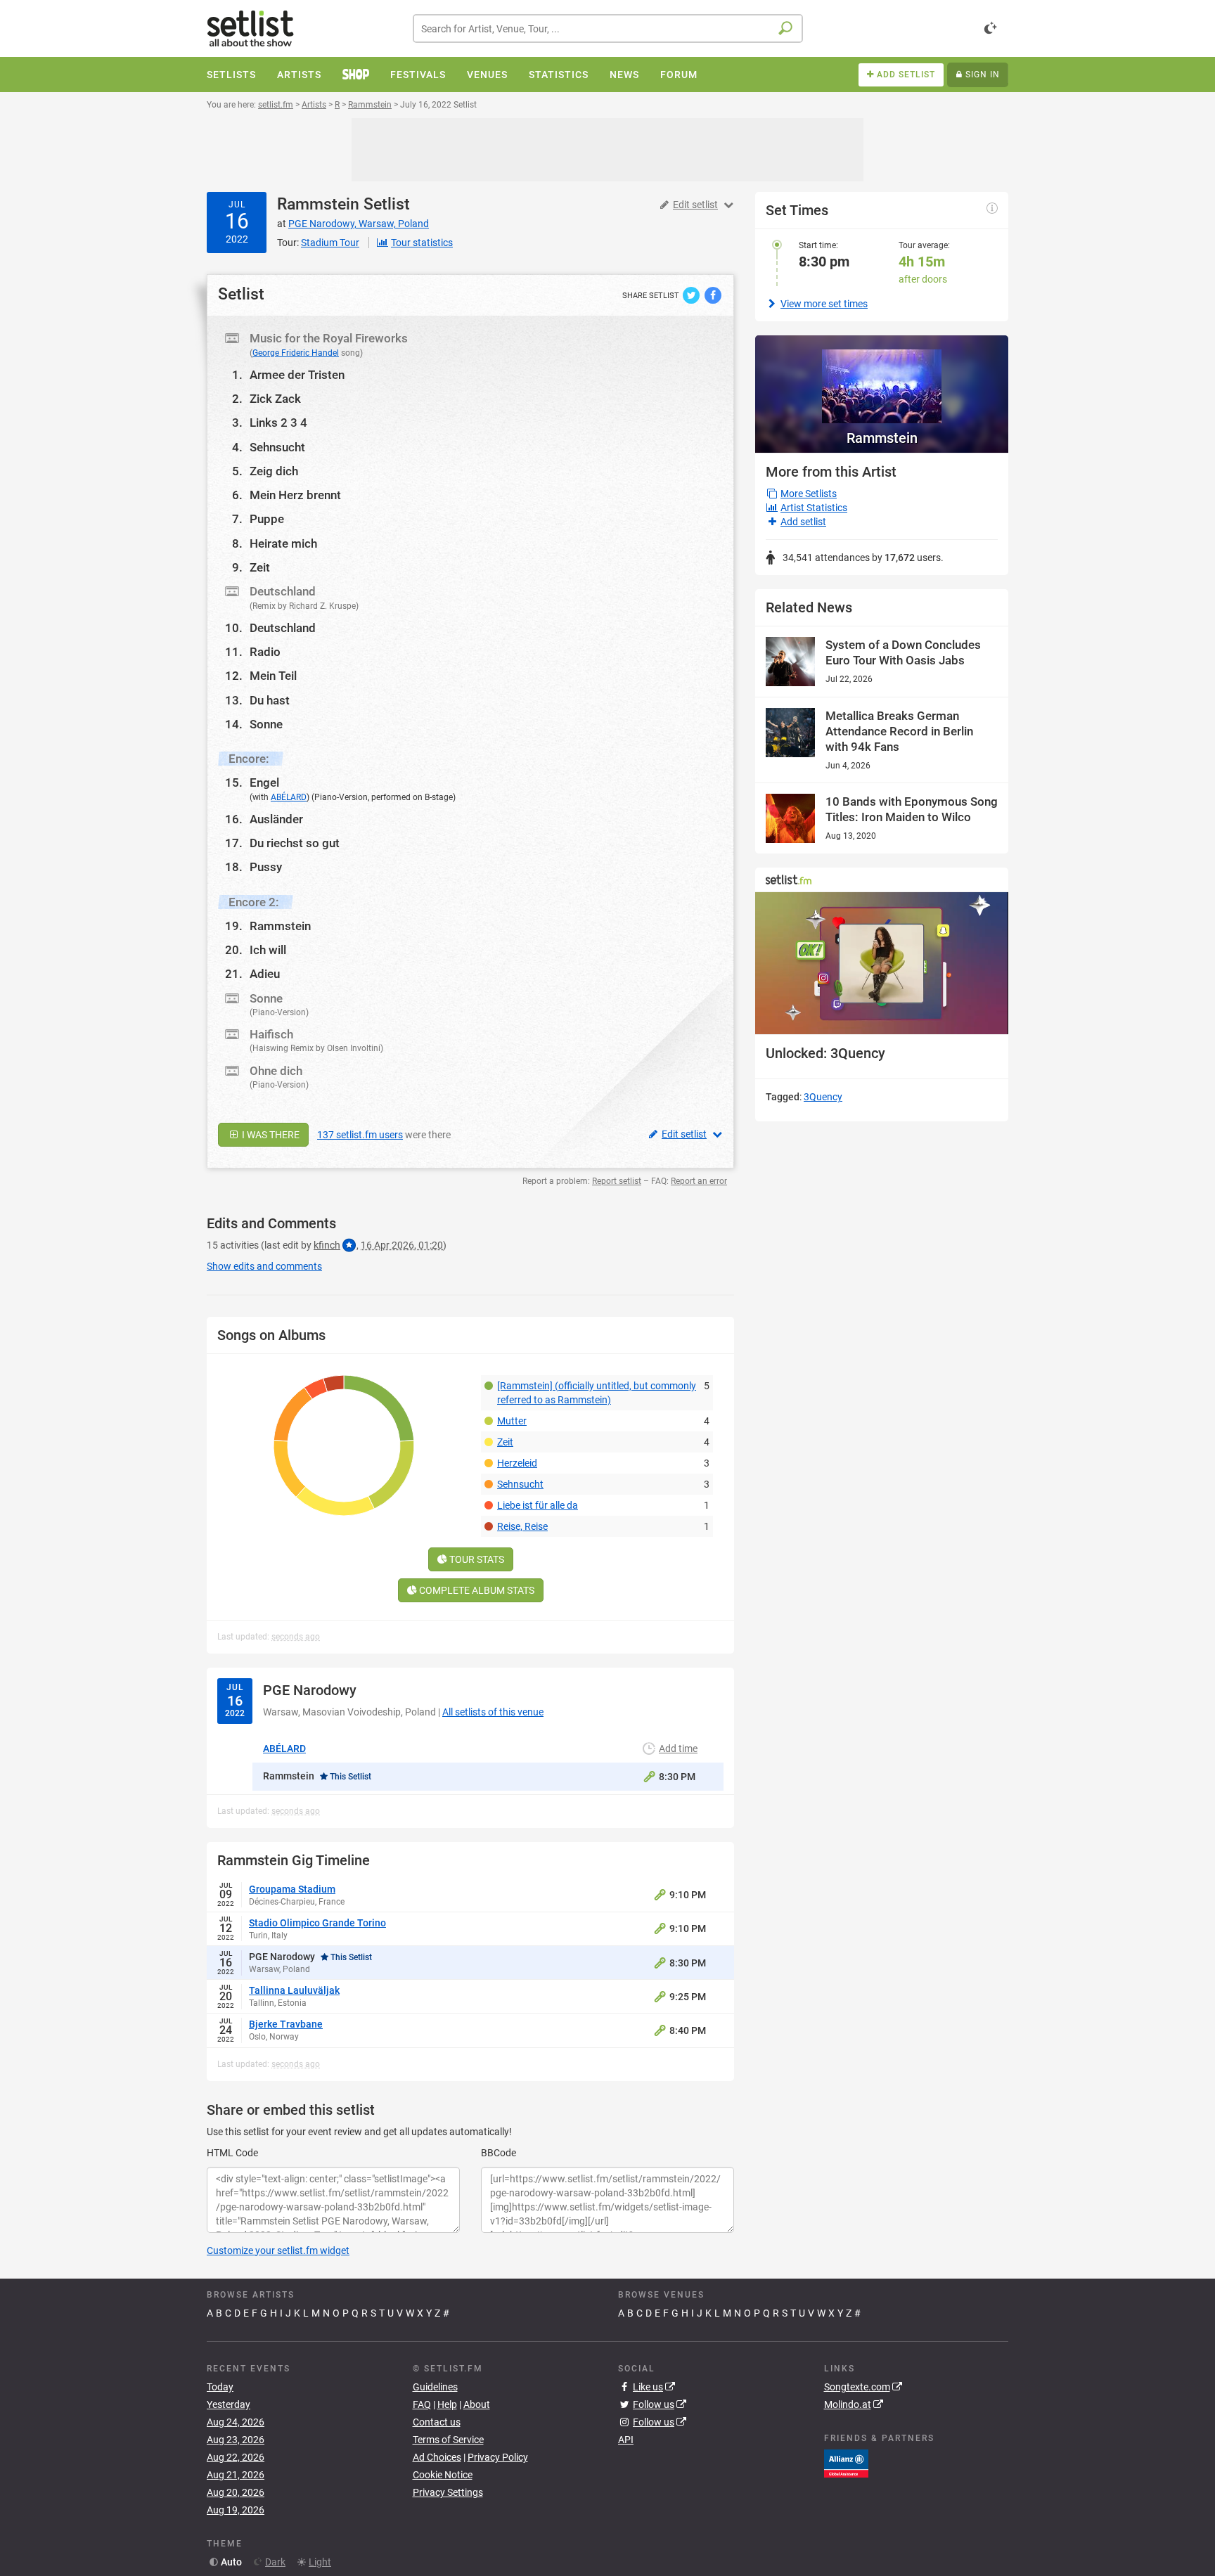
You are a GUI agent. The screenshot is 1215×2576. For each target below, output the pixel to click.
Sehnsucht (277, 447)
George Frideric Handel (296, 353)
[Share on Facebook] (713, 295)
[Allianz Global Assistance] (846, 2463)
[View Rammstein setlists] (882, 379)
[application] (882, 964)
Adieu (265, 974)
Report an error (699, 1181)
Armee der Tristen (297, 375)
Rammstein (318, 204)
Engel (264, 783)
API (626, 2440)
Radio (265, 652)
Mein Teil (273, 676)
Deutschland (283, 628)
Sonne (266, 724)
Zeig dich (274, 471)
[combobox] (608, 28)
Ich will (268, 950)
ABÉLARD (289, 797)
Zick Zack (275, 399)
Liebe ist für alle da (538, 1505)
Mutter (512, 1421)
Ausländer (276, 819)
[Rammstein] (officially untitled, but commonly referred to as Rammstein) (597, 1393)
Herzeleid (517, 1463)
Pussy (266, 867)
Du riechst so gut (295, 843)
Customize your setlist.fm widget (278, 2250)
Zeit (260, 567)
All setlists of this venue (493, 1712)
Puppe (267, 519)
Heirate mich (283, 543)
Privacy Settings (448, 2492)
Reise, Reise (522, 1526)
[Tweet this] (692, 295)
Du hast (270, 700)
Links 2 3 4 (278, 423)
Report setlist (617, 1181)
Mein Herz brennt (295, 495)
